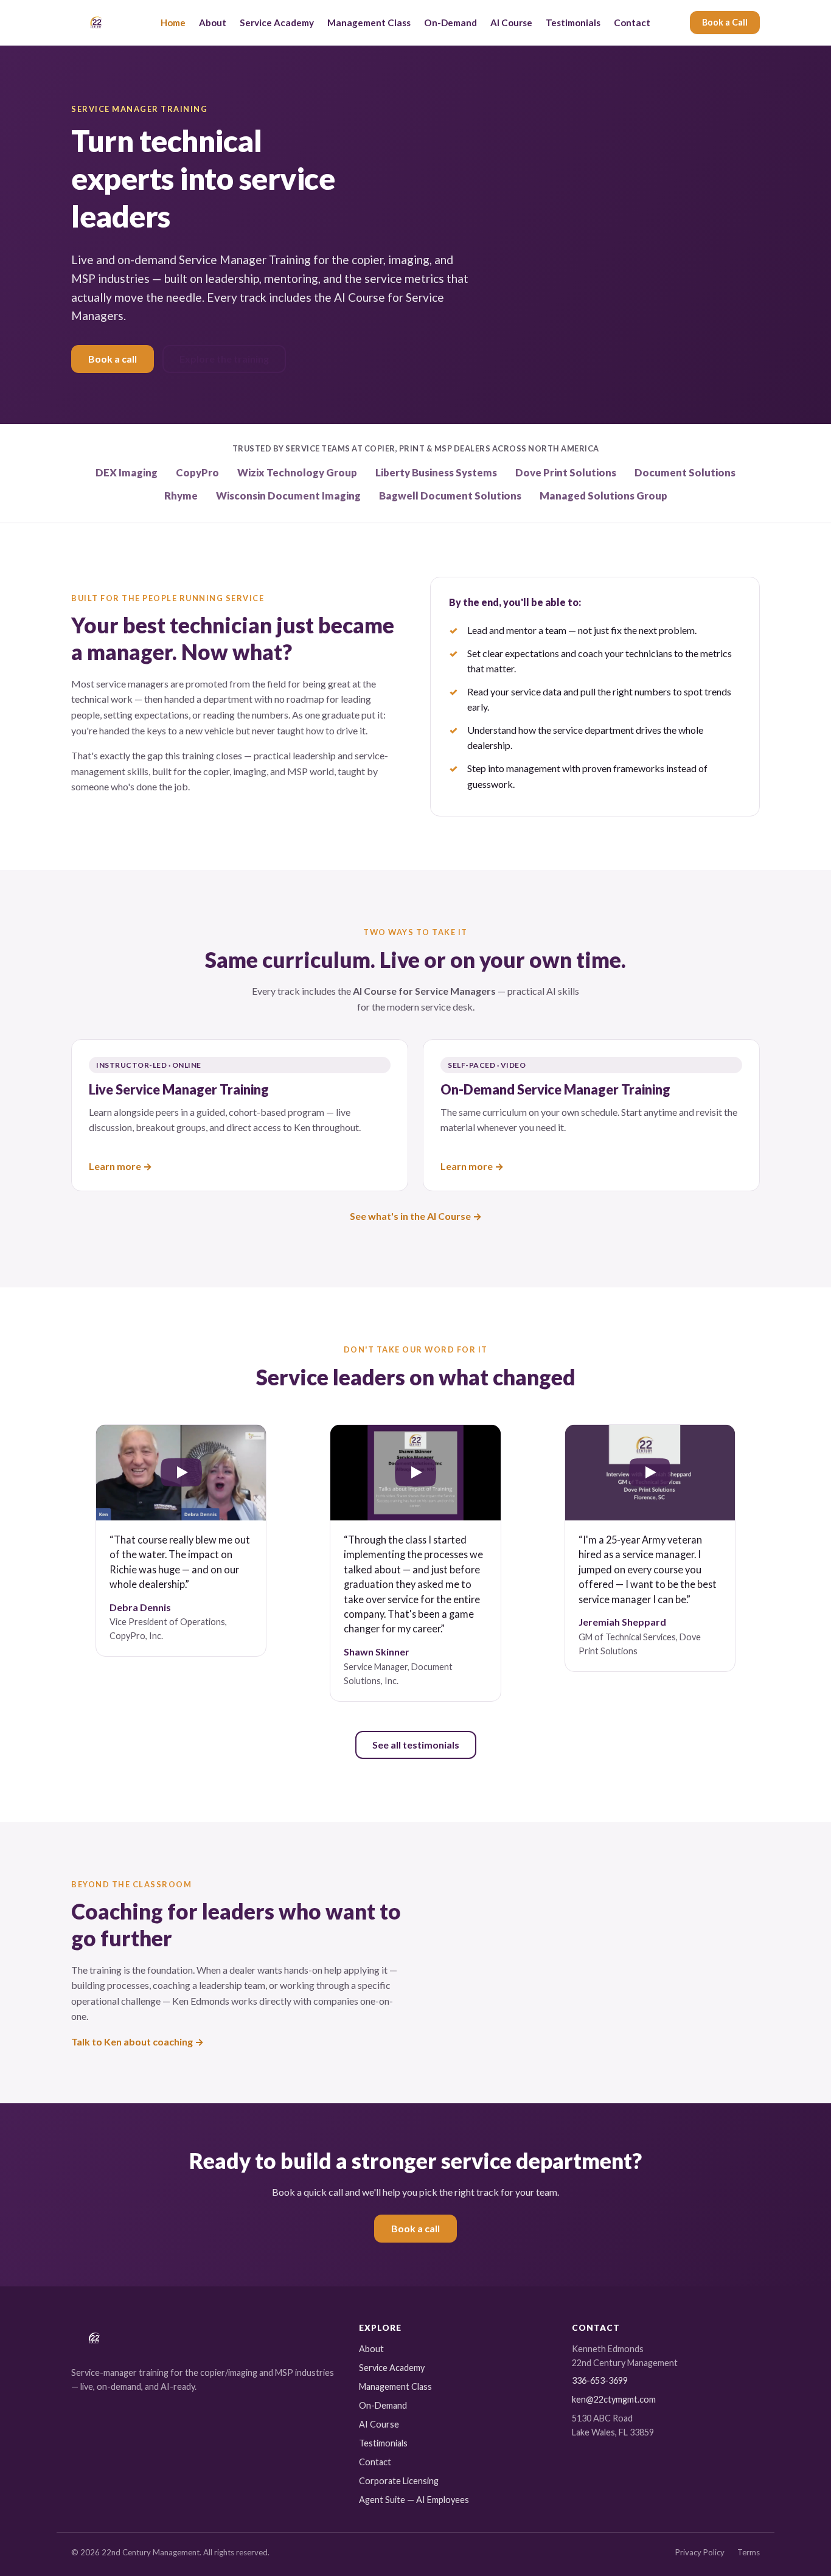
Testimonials (573, 23)
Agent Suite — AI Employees (414, 2500)
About (213, 23)
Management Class (369, 23)
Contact (632, 23)
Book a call (113, 359)
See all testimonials (416, 1745)
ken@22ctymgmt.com (614, 2399)
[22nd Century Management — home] (96, 23)
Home (173, 23)
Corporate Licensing (399, 2481)
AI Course (511, 23)
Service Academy (277, 23)
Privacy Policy (700, 2552)
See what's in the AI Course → (416, 1216)
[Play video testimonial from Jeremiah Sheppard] (650, 1473)
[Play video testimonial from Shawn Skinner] (415, 1473)
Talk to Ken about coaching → (137, 2042)
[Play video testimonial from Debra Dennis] (181, 1473)
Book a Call (725, 22)
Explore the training (224, 359)
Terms (749, 2552)
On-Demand (450, 23)
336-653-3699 (600, 2380)
